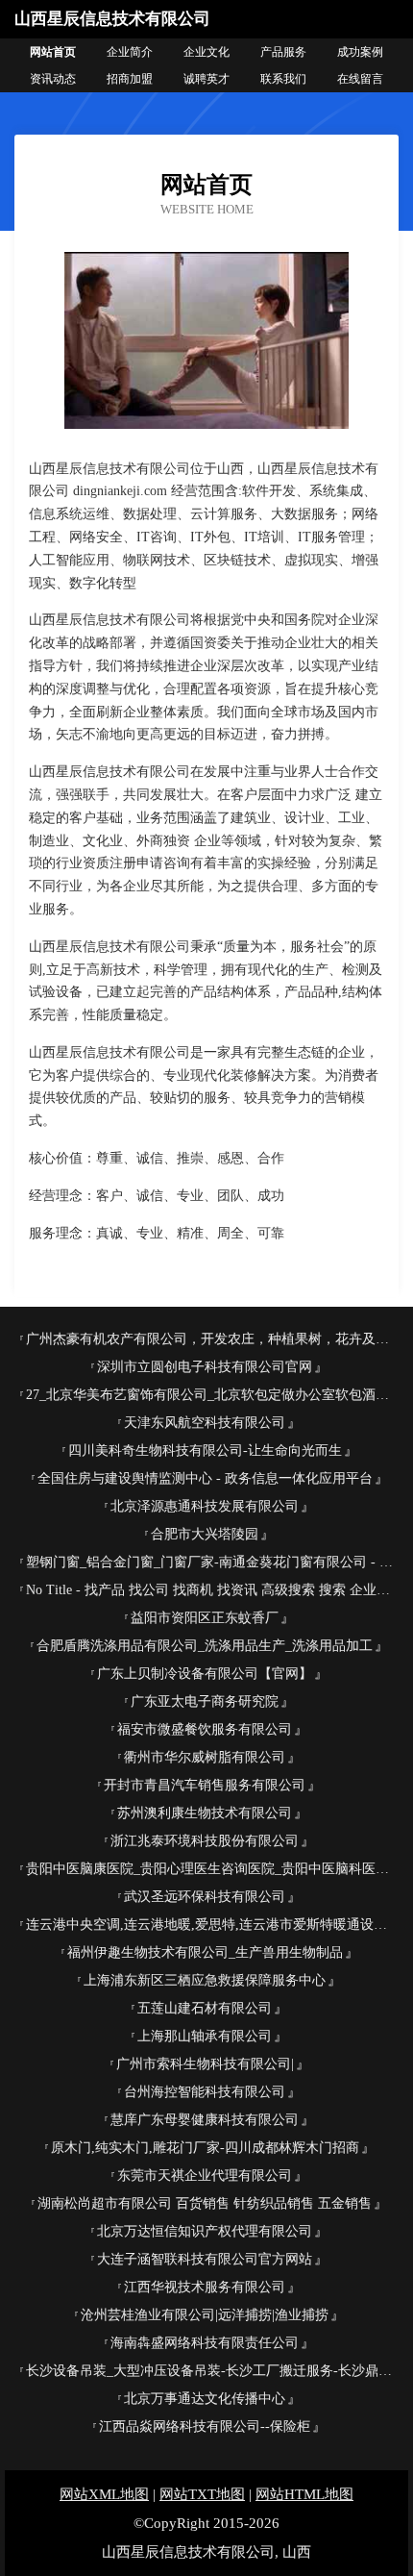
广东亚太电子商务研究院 (205, 1701)
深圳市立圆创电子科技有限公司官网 (205, 1367)
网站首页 (53, 52)
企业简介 (130, 52)
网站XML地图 (104, 2494)
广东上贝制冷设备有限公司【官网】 (205, 1674)
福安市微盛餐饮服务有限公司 (205, 1729)
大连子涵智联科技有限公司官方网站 (205, 2259)
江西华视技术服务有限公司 (205, 2287)
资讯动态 (53, 79)
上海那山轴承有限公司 (205, 2036)
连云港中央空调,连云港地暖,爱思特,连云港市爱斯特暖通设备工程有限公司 (212, 1925)
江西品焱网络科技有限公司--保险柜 (205, 2426)
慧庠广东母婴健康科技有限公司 (205, 2120)
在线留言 (360, 79)
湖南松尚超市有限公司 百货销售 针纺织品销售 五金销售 (205, 2203)
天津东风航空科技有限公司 (205, 1423)
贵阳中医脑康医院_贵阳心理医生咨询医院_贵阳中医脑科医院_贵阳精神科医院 (212, 1869)
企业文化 (206, 52)
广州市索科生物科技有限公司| (205, 2064)
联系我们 (283, 79)
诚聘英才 (206, 79)
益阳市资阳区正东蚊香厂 (205, 1618)
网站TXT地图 (202, 2494)
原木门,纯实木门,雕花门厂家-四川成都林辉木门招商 (205, 2148)
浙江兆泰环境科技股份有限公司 (205, 1841)
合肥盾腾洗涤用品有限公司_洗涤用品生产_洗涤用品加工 (205, 1646)
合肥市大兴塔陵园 (205, 1534)
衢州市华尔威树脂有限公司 (205, 1757)
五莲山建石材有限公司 (205, 2008)
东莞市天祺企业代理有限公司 (205, 2176)
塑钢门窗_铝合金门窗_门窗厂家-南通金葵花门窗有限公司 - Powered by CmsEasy (212, 1562)
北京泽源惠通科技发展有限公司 (205, 1506)
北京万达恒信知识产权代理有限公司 (205, 2231)
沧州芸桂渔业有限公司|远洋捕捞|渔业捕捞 (205, 2315)
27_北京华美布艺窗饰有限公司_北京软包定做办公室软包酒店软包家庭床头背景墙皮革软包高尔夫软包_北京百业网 (212, 1395)
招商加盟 (130, 79)
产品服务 (283, 52)
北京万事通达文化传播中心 (205, 2399)
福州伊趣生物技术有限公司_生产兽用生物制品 (205, 1952)
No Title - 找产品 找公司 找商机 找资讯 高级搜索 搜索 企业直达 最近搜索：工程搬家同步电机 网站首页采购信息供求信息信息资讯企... (212, 1590)
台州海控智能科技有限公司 (205, 2092)
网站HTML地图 (304, 2494)
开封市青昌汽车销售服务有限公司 (205, 1785)
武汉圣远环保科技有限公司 (205, 1897)
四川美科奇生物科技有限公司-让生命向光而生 (205, 1451)
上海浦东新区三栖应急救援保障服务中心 (205, 1980)
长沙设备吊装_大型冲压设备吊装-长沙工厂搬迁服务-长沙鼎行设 (212, 2371)
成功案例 (360, 52)
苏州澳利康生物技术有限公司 (205, 1813)
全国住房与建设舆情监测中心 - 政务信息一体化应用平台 (205, 1478)
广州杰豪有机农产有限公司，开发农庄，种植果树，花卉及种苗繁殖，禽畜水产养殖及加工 (212, 1339)
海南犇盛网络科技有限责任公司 (205, 2343)
